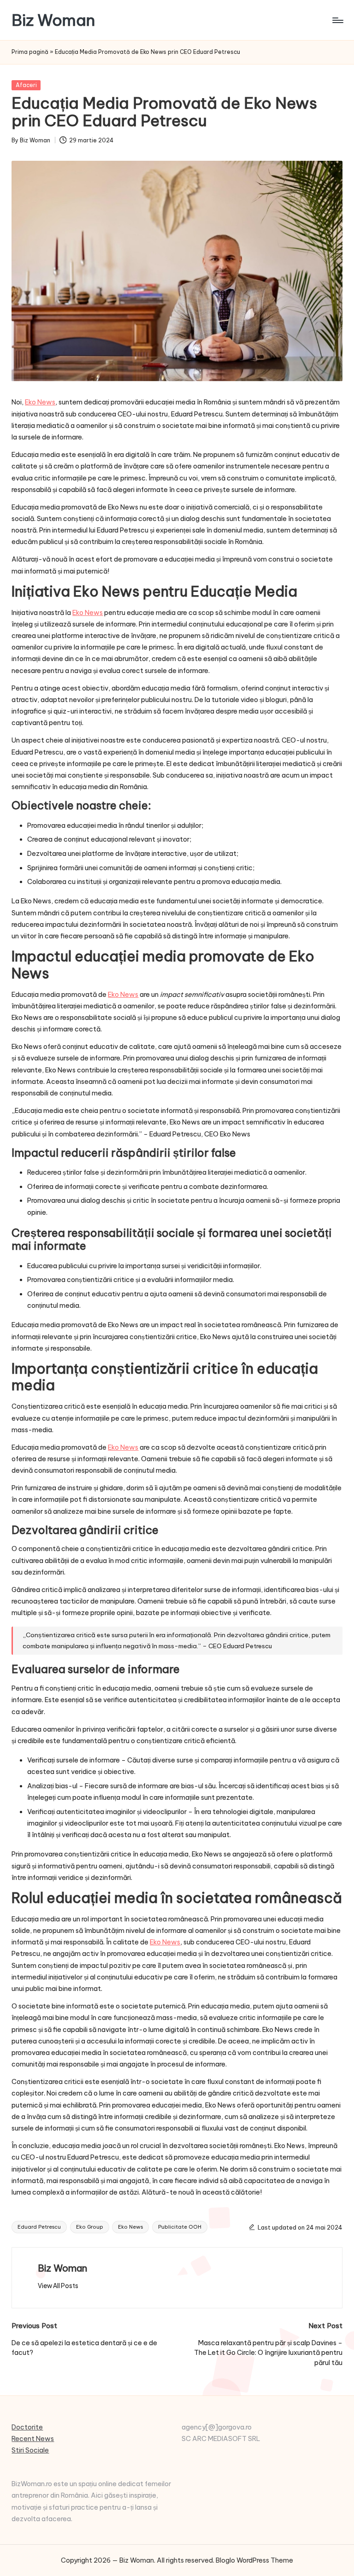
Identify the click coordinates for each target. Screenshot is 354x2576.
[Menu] (337, 20)
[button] (58, 2286)
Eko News (130, 2227)
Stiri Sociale (30, 2450)
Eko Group (90, 2227)
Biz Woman (53, 20)
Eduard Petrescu (39, 2227)
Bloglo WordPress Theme (254, 2560)
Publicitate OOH (180, 2227)
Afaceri (26, 85)
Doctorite (27, 2427)
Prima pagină (30, 52)
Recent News (33, 2439)
